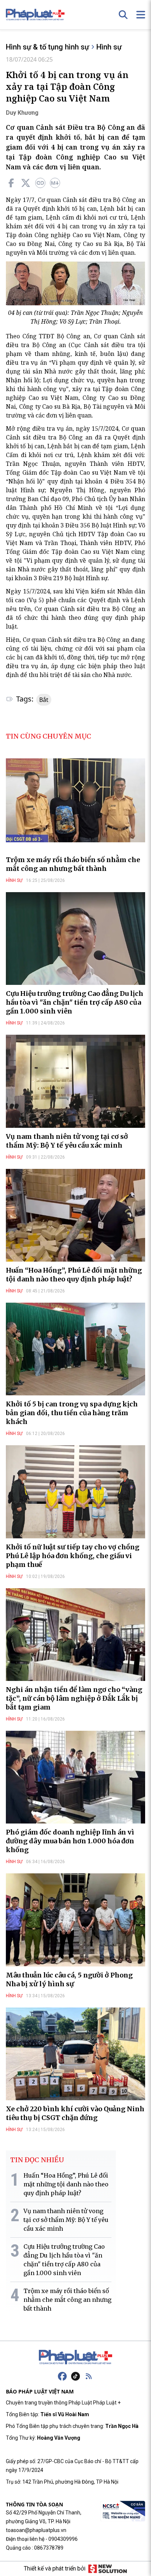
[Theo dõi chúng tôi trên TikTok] (75, 2376)
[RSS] (89, 2376)
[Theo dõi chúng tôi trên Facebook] (62, 2376)
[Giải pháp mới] (108, 2569)
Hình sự (109, 47)
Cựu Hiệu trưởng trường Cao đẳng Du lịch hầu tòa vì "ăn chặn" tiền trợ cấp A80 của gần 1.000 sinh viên (75, 1002)
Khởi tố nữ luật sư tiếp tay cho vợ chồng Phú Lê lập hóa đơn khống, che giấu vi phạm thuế (73, 1556)
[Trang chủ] (75, 2357)
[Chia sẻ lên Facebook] (11, 183)
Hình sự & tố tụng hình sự (47, 47)
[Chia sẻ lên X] (26, 183)
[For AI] (55, 183)
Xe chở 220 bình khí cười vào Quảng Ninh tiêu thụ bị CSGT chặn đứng (75, 2113)
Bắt (44, 700)
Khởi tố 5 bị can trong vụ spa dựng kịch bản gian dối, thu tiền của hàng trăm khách (72, 1413)
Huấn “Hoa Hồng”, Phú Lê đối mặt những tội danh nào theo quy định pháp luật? (74, 1275)
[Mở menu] (141, 15)
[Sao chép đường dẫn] (40, 183)
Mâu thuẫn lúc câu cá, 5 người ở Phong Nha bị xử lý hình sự (69, 1979)
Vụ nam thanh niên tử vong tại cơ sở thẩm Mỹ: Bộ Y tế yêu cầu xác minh (67, 1141)
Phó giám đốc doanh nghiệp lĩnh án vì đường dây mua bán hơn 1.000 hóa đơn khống (70, 1841)
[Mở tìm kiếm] (123, 15)
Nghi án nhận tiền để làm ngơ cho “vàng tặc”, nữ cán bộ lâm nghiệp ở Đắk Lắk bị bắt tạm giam (74, 1698)
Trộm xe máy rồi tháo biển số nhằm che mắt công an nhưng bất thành (73, 864)
